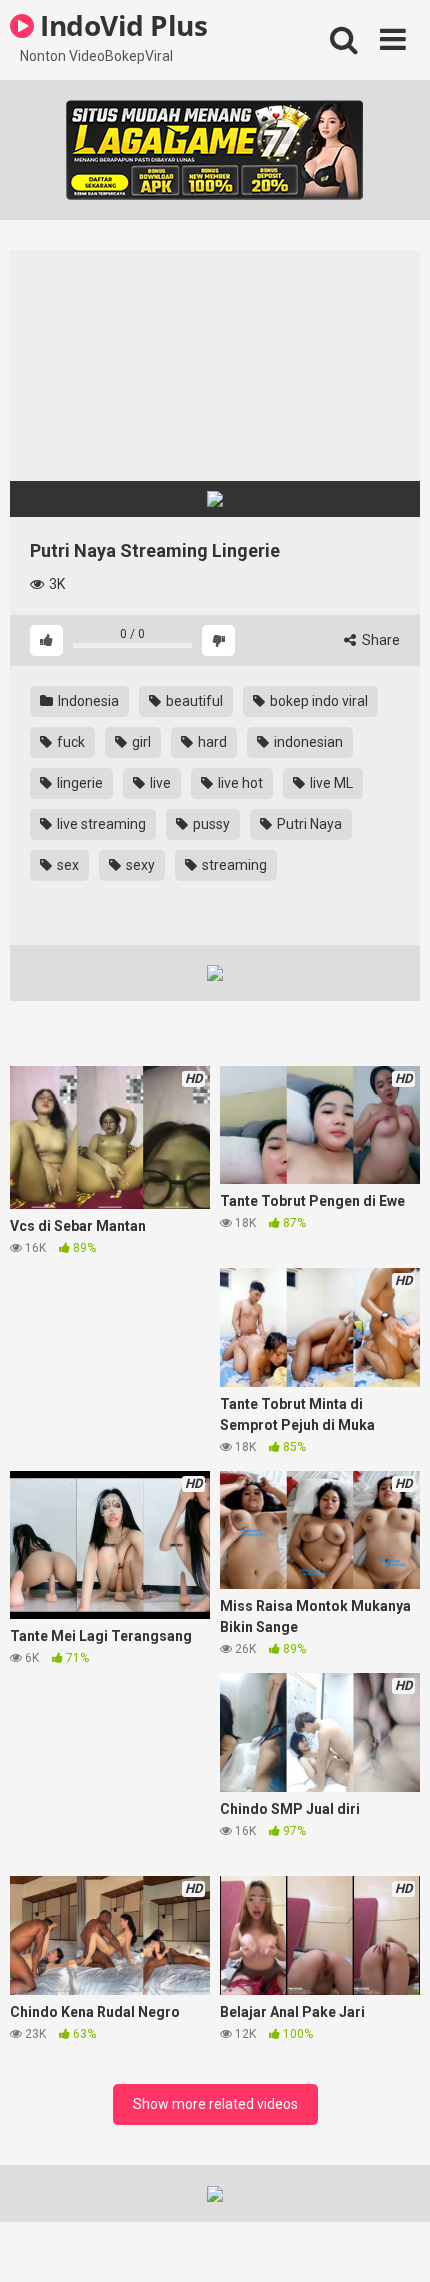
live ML (330, 783)
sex (66, 865)
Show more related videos (215, 2104)
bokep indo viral (317, 701)
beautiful (193, 701)
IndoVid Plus (120, 25)
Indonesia (87, 701)
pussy (210, 824)
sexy (139, 865)
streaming (233, 865)
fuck (69, 742)
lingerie (78, 783)
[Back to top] (393, 2241)
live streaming (100, 824)
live (159, 783)
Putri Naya (308, 824)
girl (140, 742)
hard (211, 742)
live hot (239, 783)
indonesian (307, 742)
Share (379, 640)
